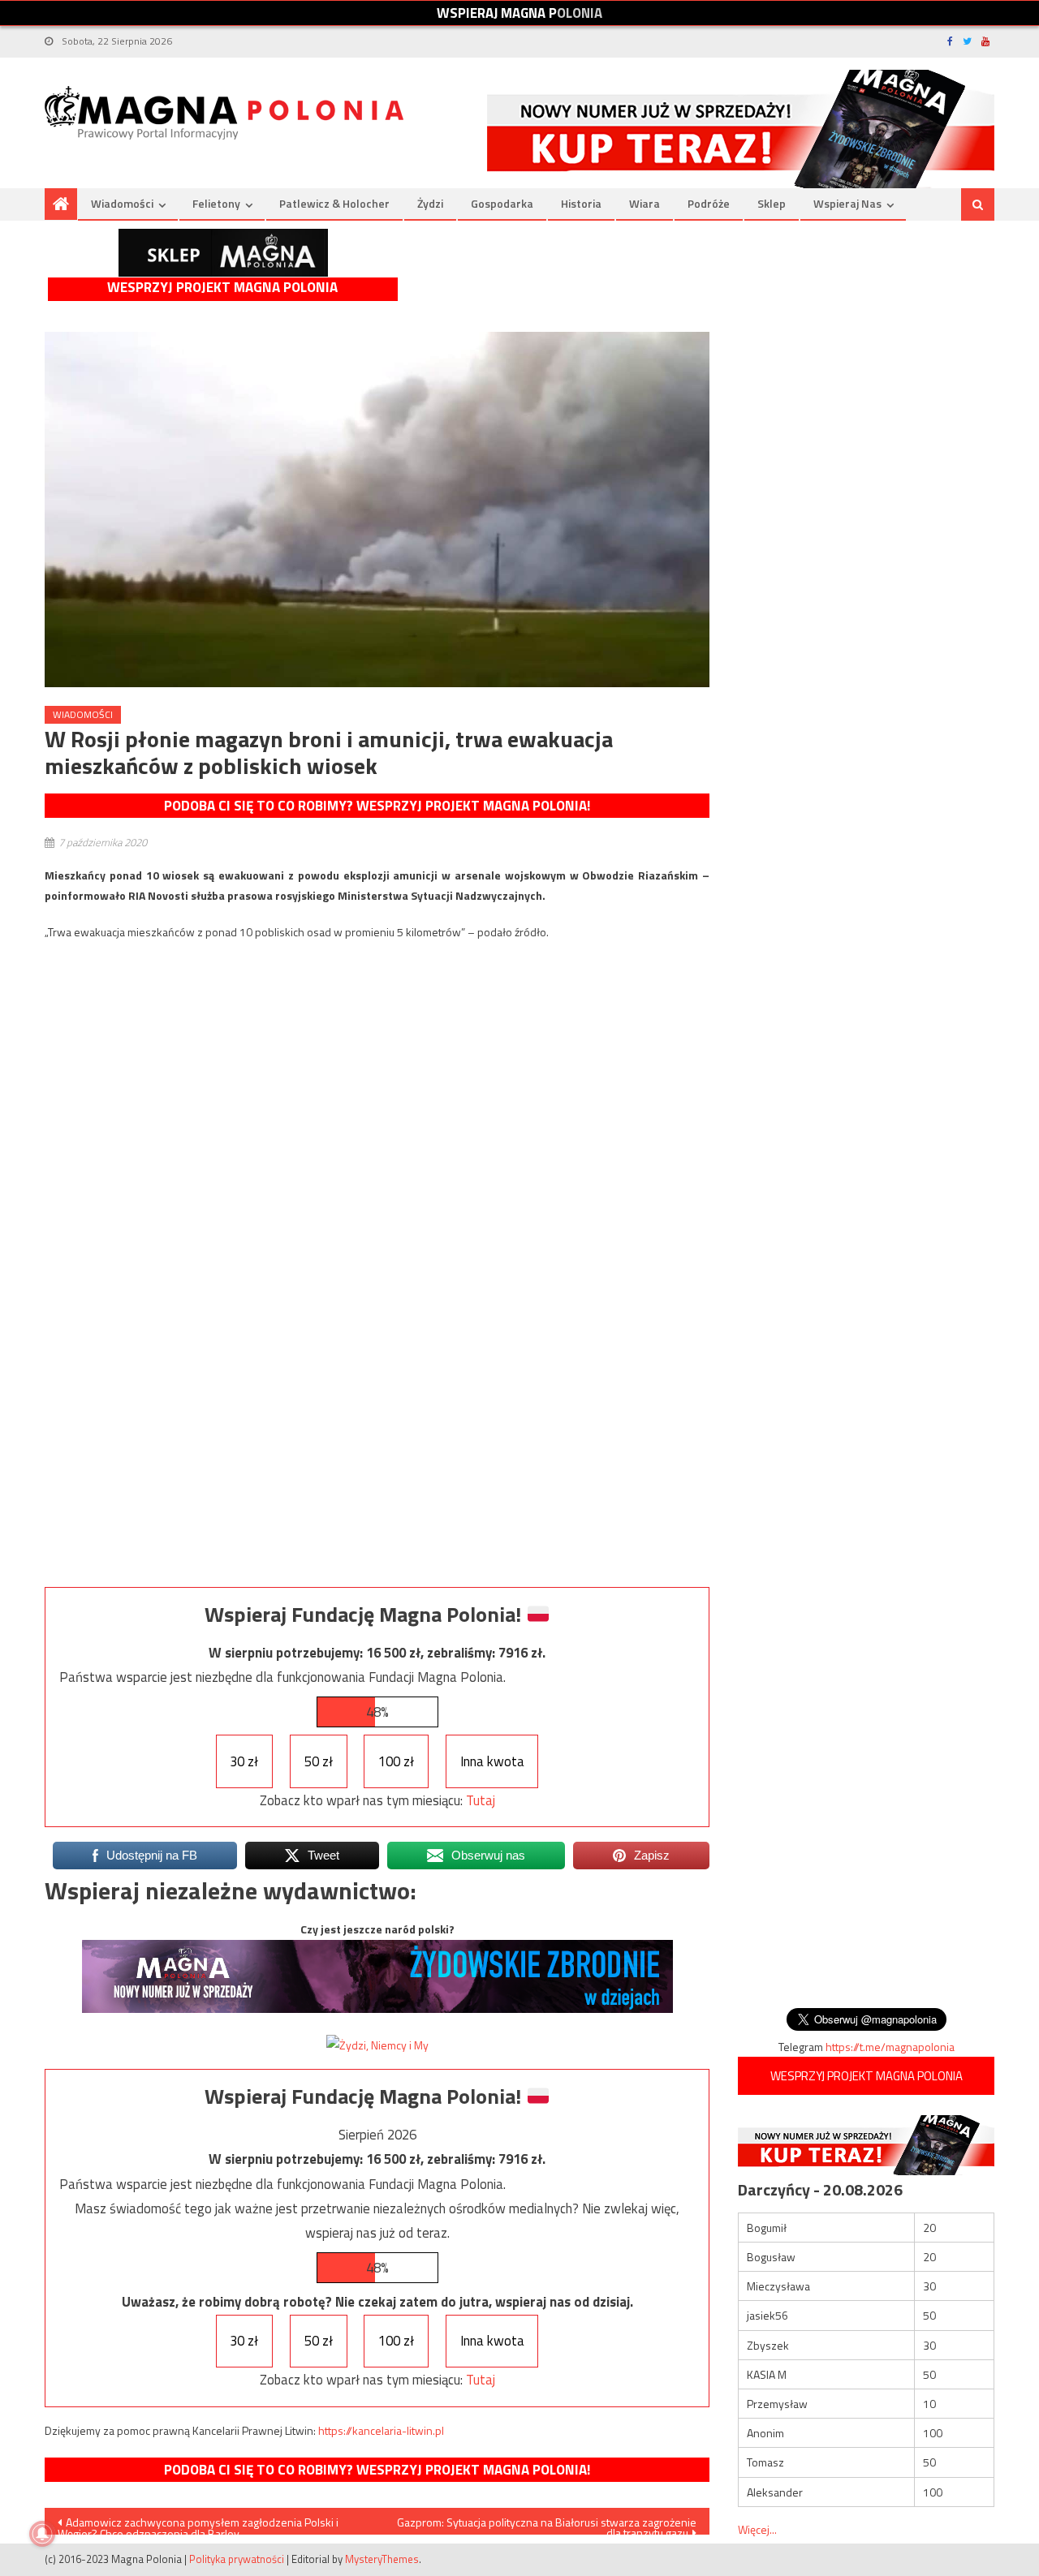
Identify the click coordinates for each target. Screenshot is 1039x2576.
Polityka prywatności (237, 2559)
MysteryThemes (382, 2559)
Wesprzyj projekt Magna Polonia (222, 288)
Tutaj (481, 1800)
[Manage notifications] (42, 2534)
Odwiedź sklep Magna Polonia (223, 253)
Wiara (645, 203)
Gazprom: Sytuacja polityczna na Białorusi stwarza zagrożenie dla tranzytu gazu (547, 2524)
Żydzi (430, 203)
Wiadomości (122, 203)
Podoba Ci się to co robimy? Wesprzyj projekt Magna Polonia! (377, 806)
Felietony (216, 203)
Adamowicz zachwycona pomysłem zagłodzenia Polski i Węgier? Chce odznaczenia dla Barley (198, 2524)
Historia (581, 203)
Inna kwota (492, 1761)
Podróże (709, 203)
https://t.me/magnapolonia (890, 2047)
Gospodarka (502, 203)
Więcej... (757, 2529)
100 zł (396, 1761)
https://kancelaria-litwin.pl (381, 2430)
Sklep (772, 203)
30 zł (244, 1761)
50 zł (319, 1761)
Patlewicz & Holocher (334, 203)
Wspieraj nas (847, 203)
